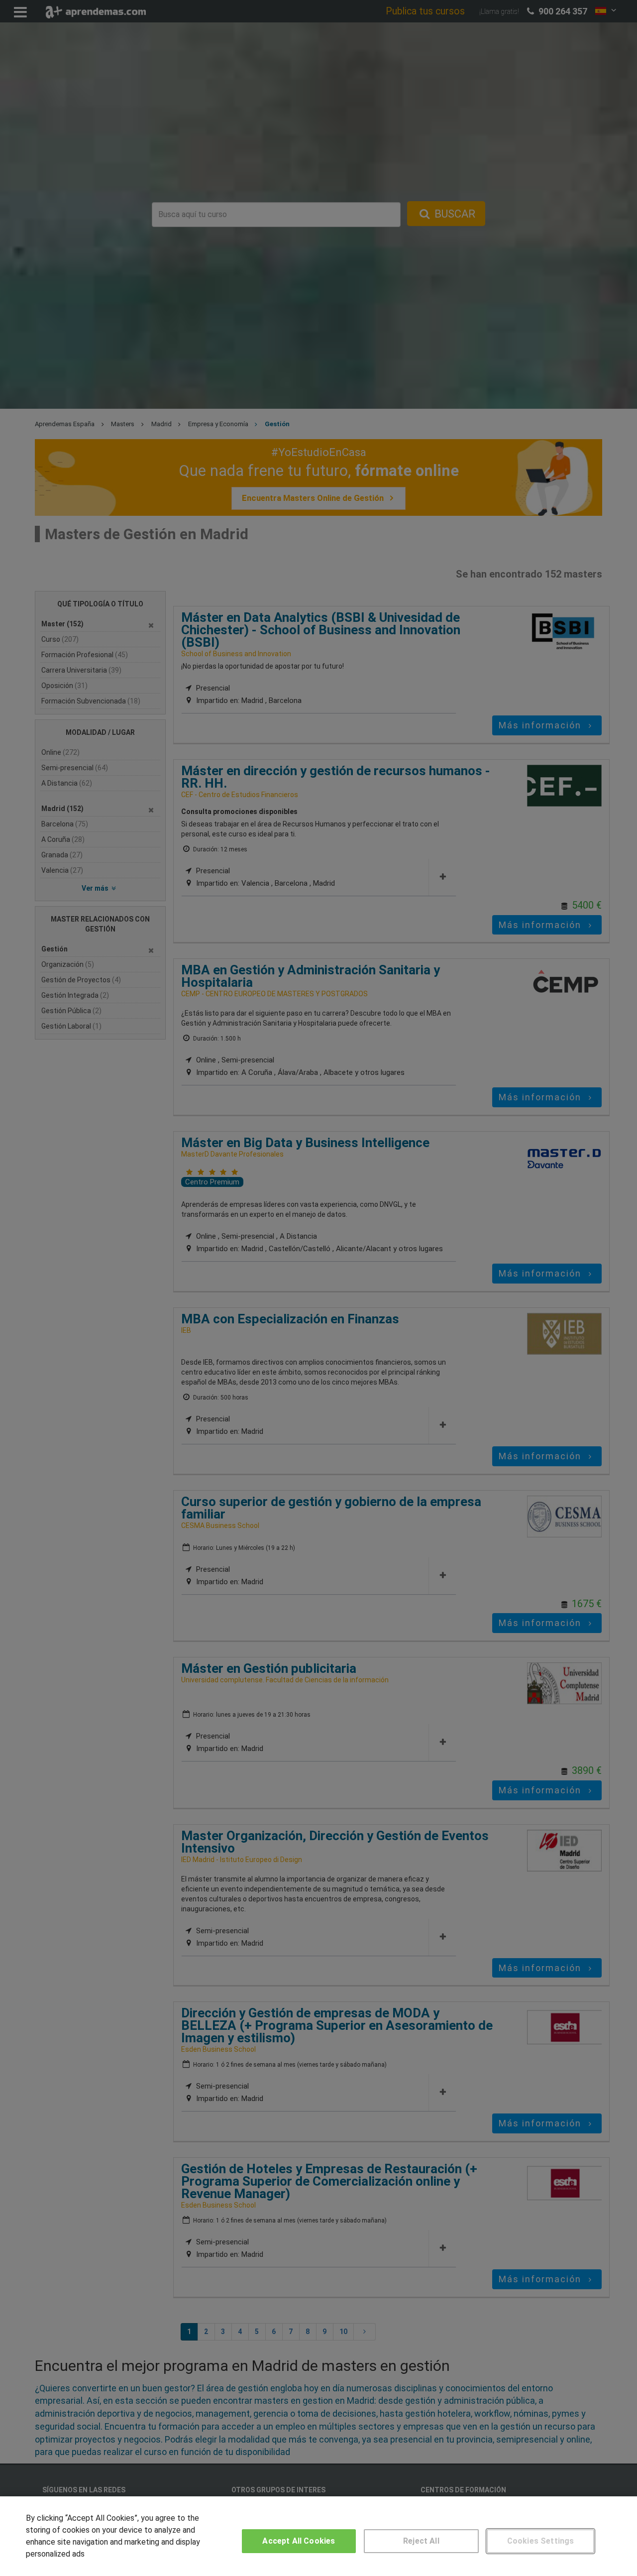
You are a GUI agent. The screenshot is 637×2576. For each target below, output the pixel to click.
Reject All (421, 2541)
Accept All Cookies (299, 2541)
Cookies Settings (541, 2541)
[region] (318, 2536)
